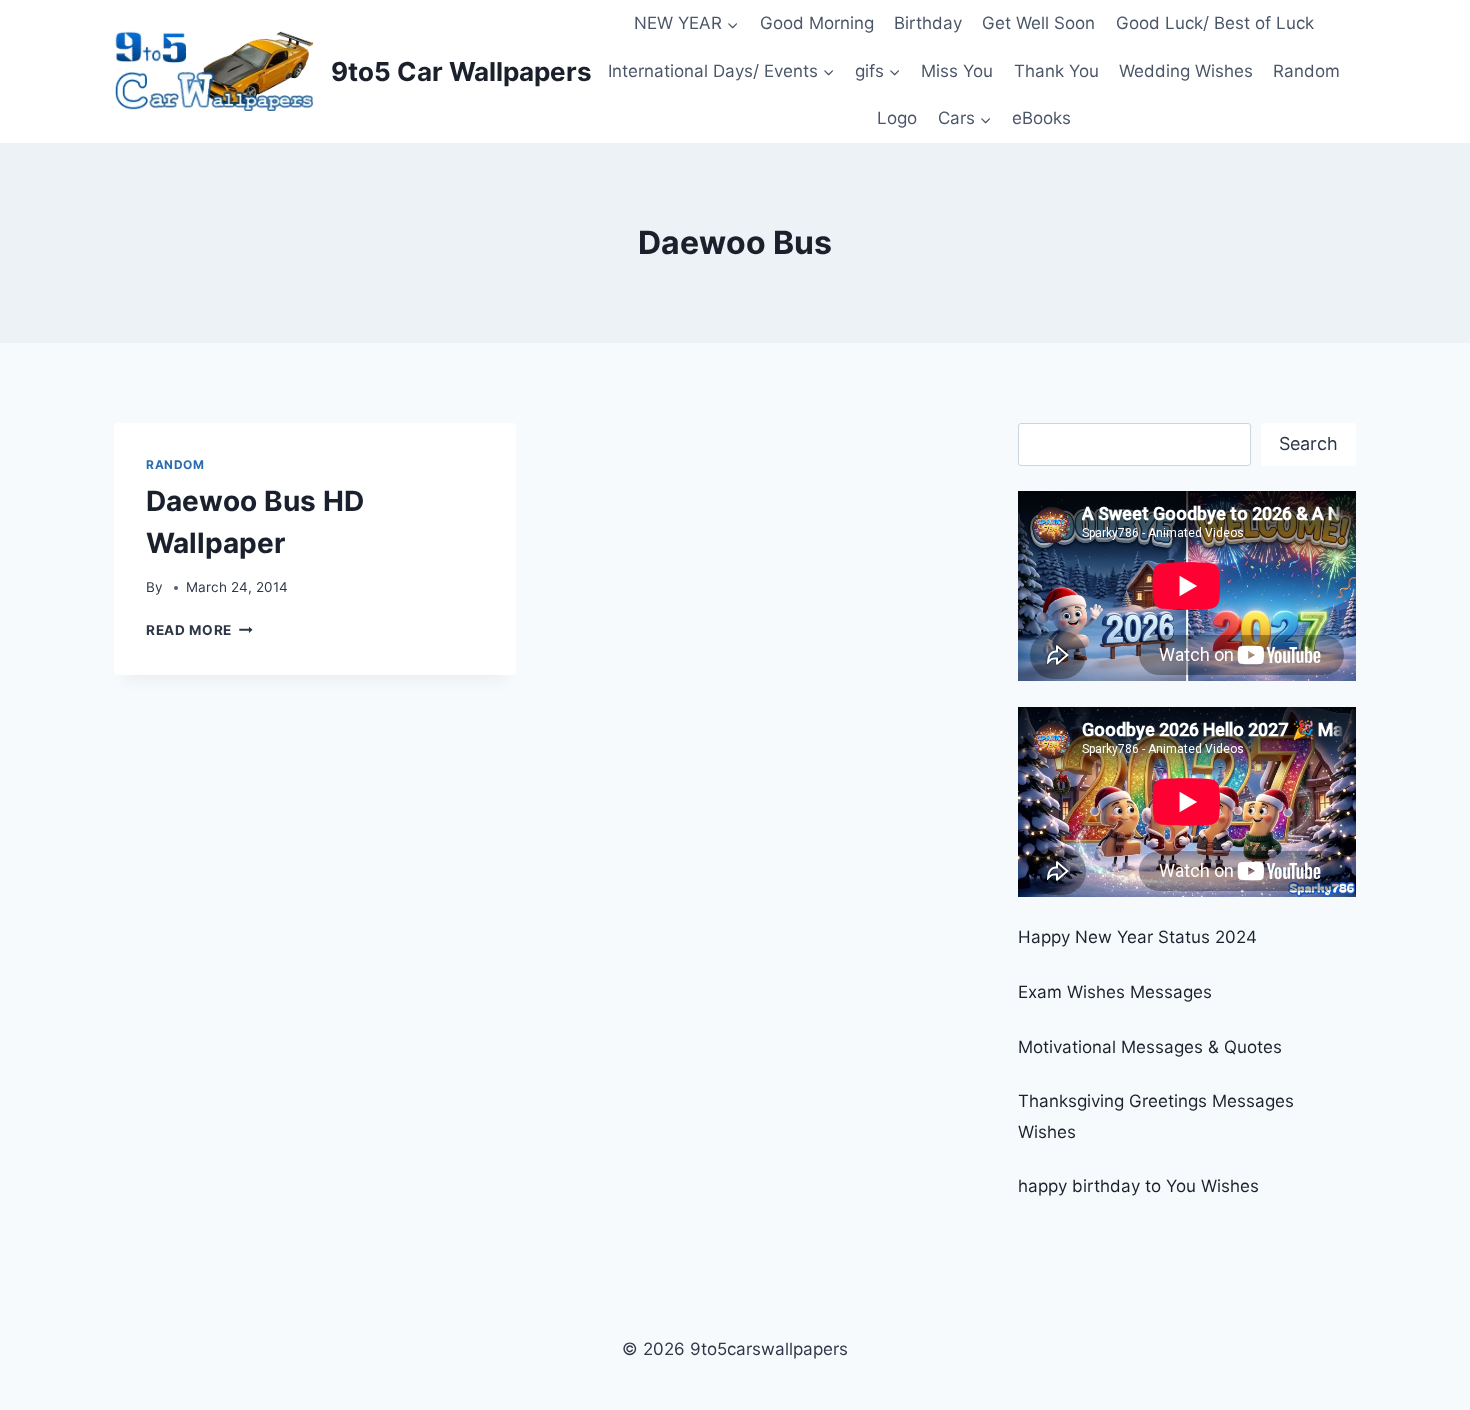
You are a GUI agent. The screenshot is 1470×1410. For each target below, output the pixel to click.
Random (1306, 71)
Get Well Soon (1038, 23)
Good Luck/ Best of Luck (1215, 23)
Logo (897, 118)
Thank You (1056, 71)
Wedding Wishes (1186, 71)
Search (1308, 443)
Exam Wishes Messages (1115, 992)
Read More (199, 630)
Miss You (957, 71)
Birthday (928, 23)
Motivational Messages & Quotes (1150, 1047)
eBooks (1041, 118)
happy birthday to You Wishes (1138, 1186)
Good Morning (817, 23)
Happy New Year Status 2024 (1137, 937)
